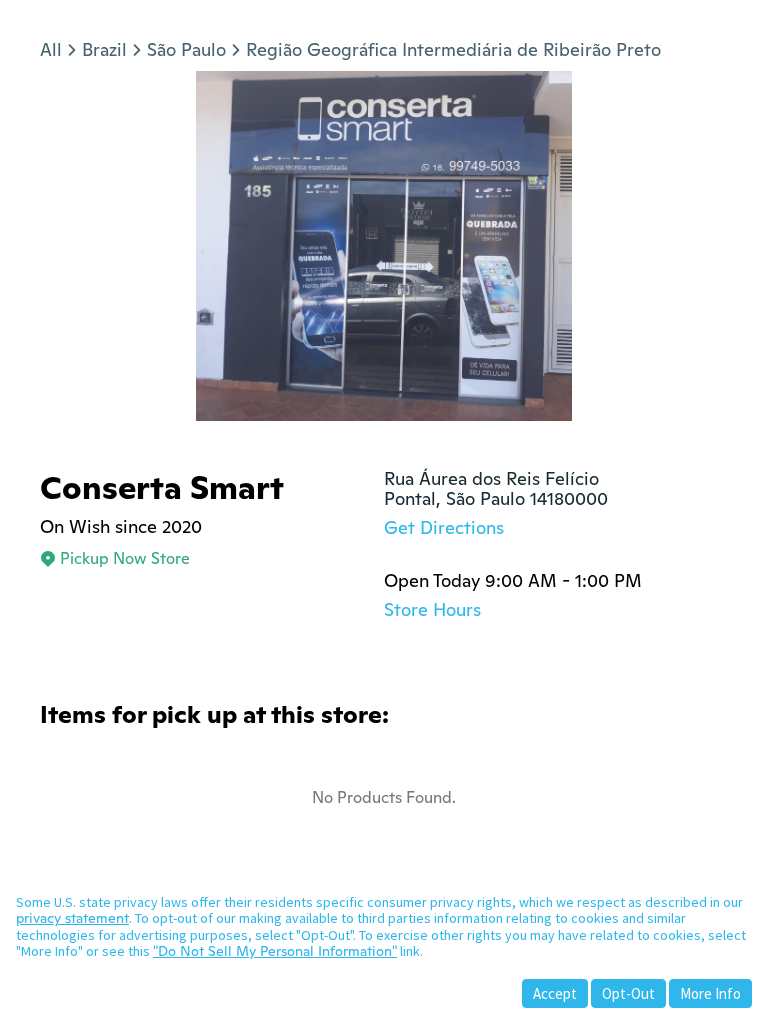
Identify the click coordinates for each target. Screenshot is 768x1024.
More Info (710, 993)
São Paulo (186, 49)
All (51, 49)
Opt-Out (628, 993)
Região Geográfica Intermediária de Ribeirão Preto (453, 49)
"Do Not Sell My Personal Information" (275, 951)
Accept (555, 993)
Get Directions (444, 527)
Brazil (104, 49)
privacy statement (72, 918)
